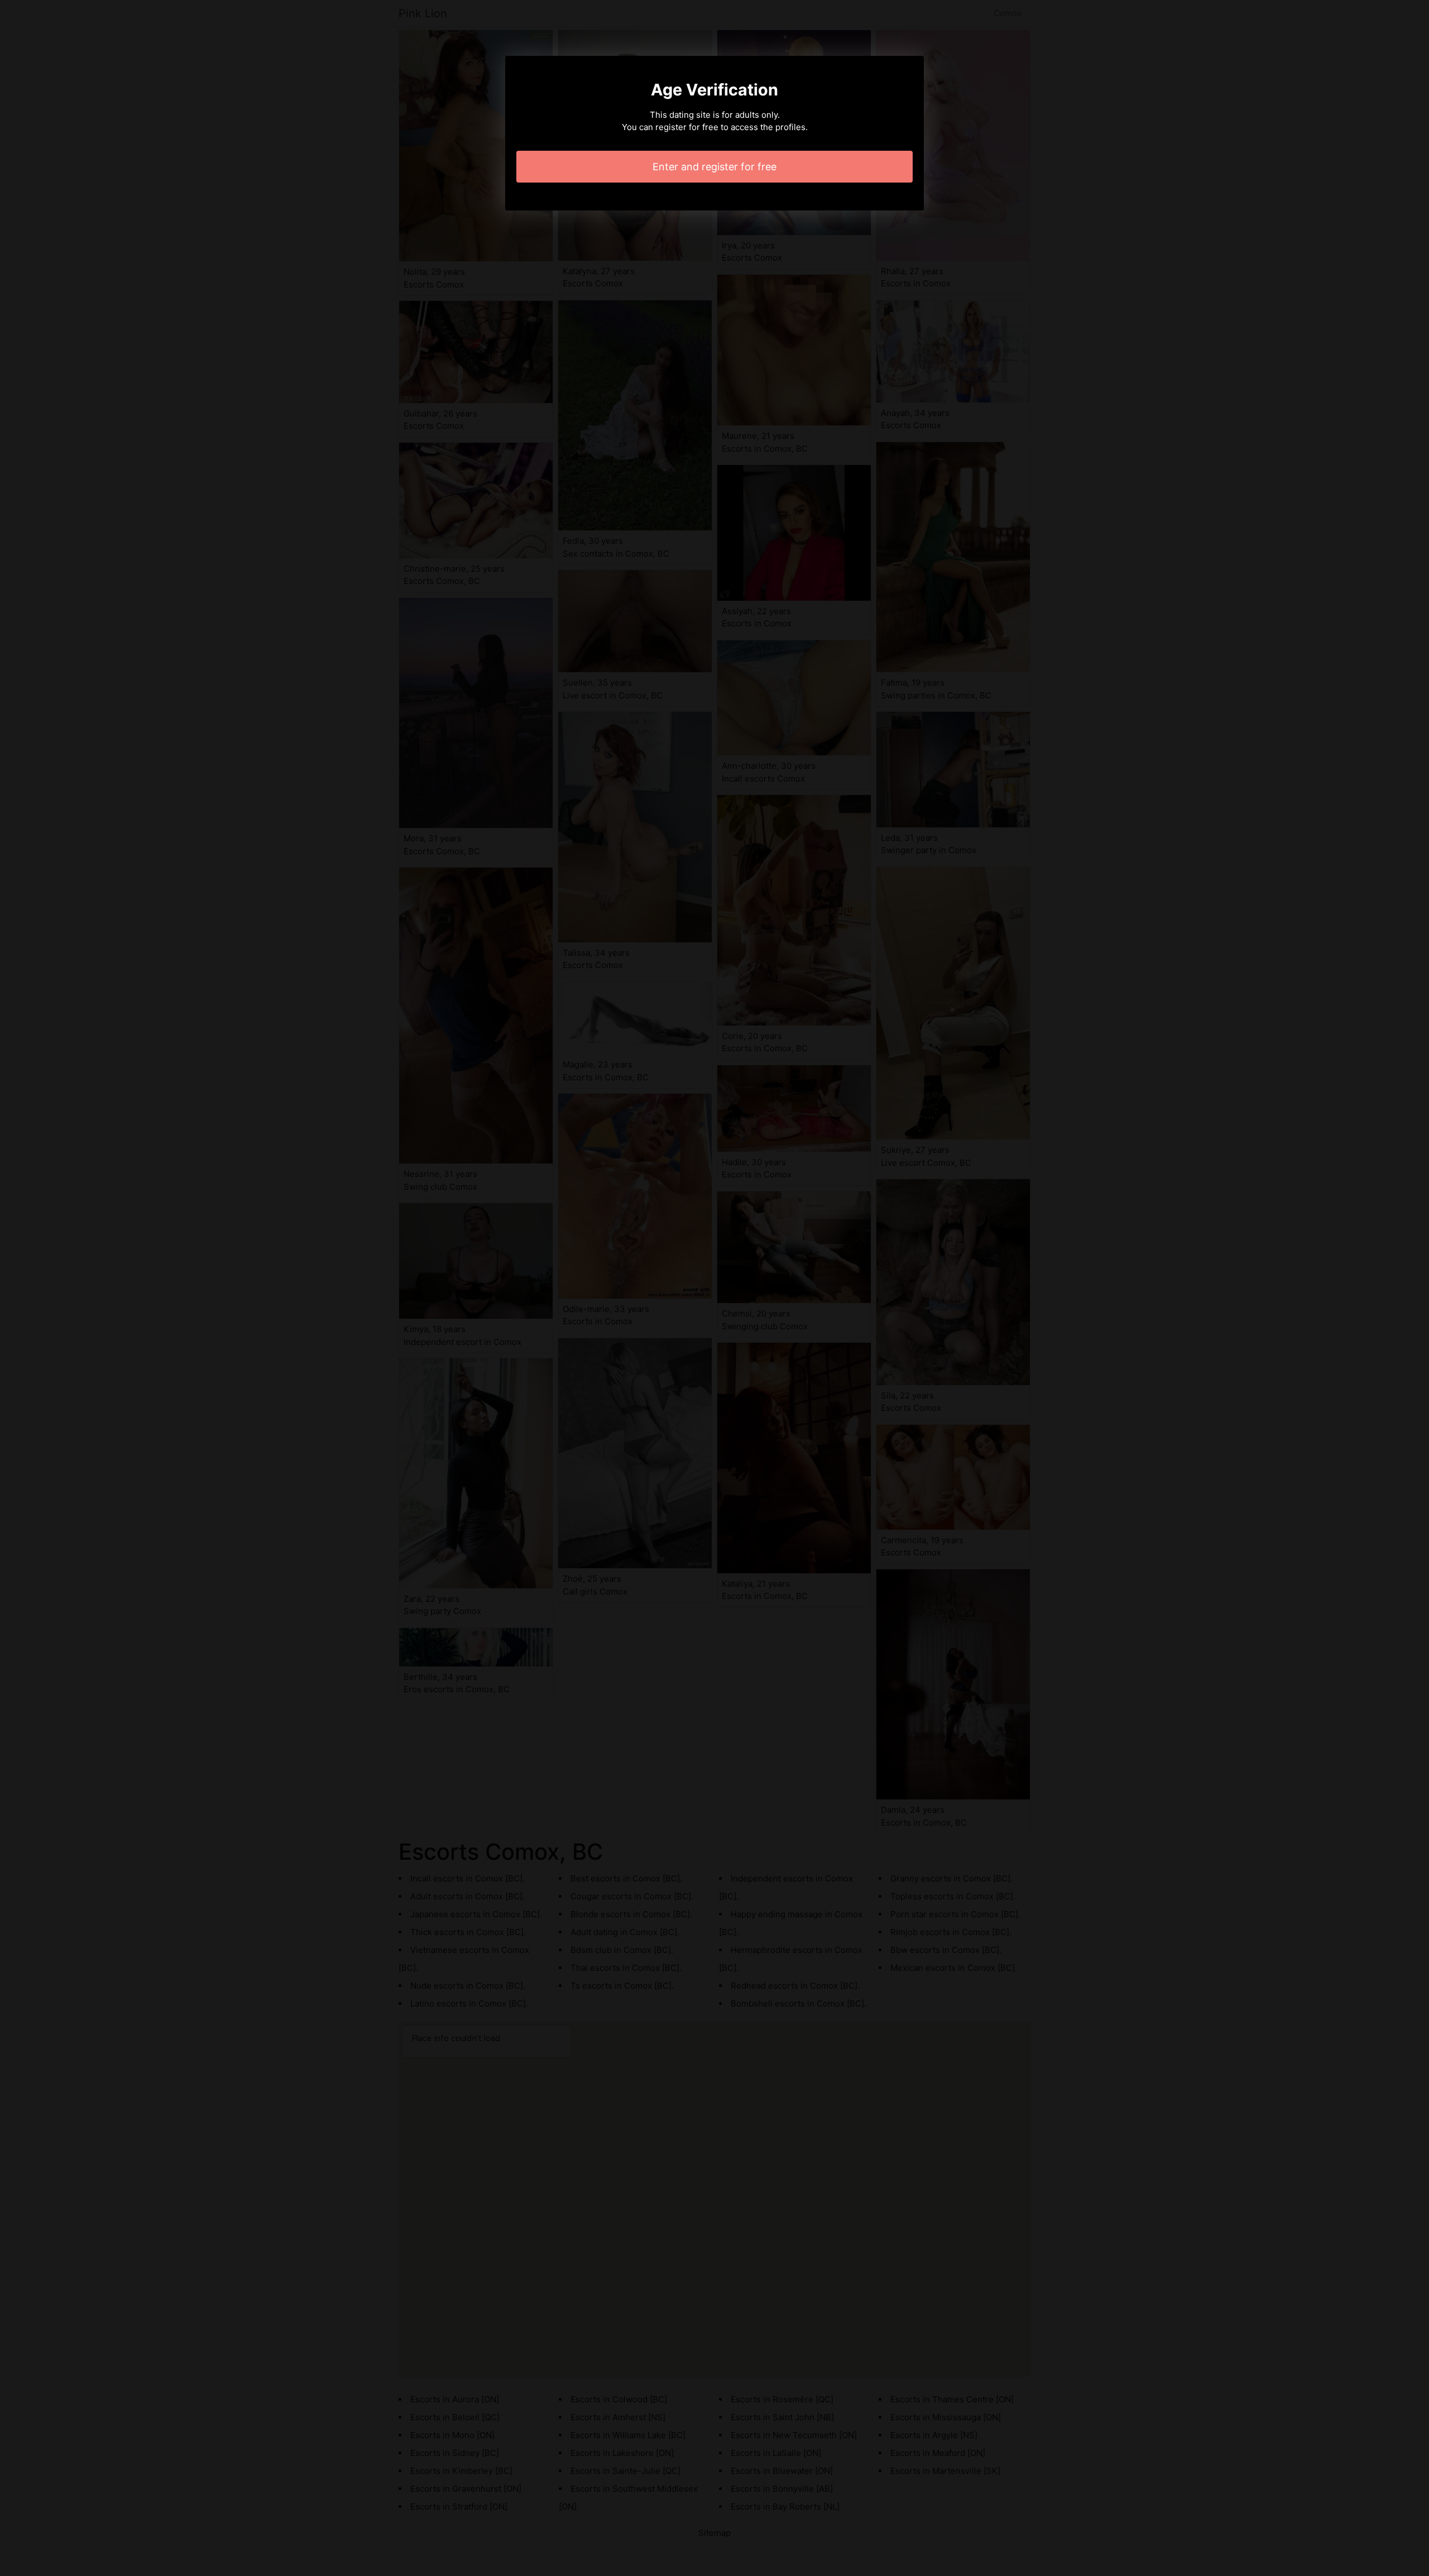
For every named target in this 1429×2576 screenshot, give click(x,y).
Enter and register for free (714, 167)
